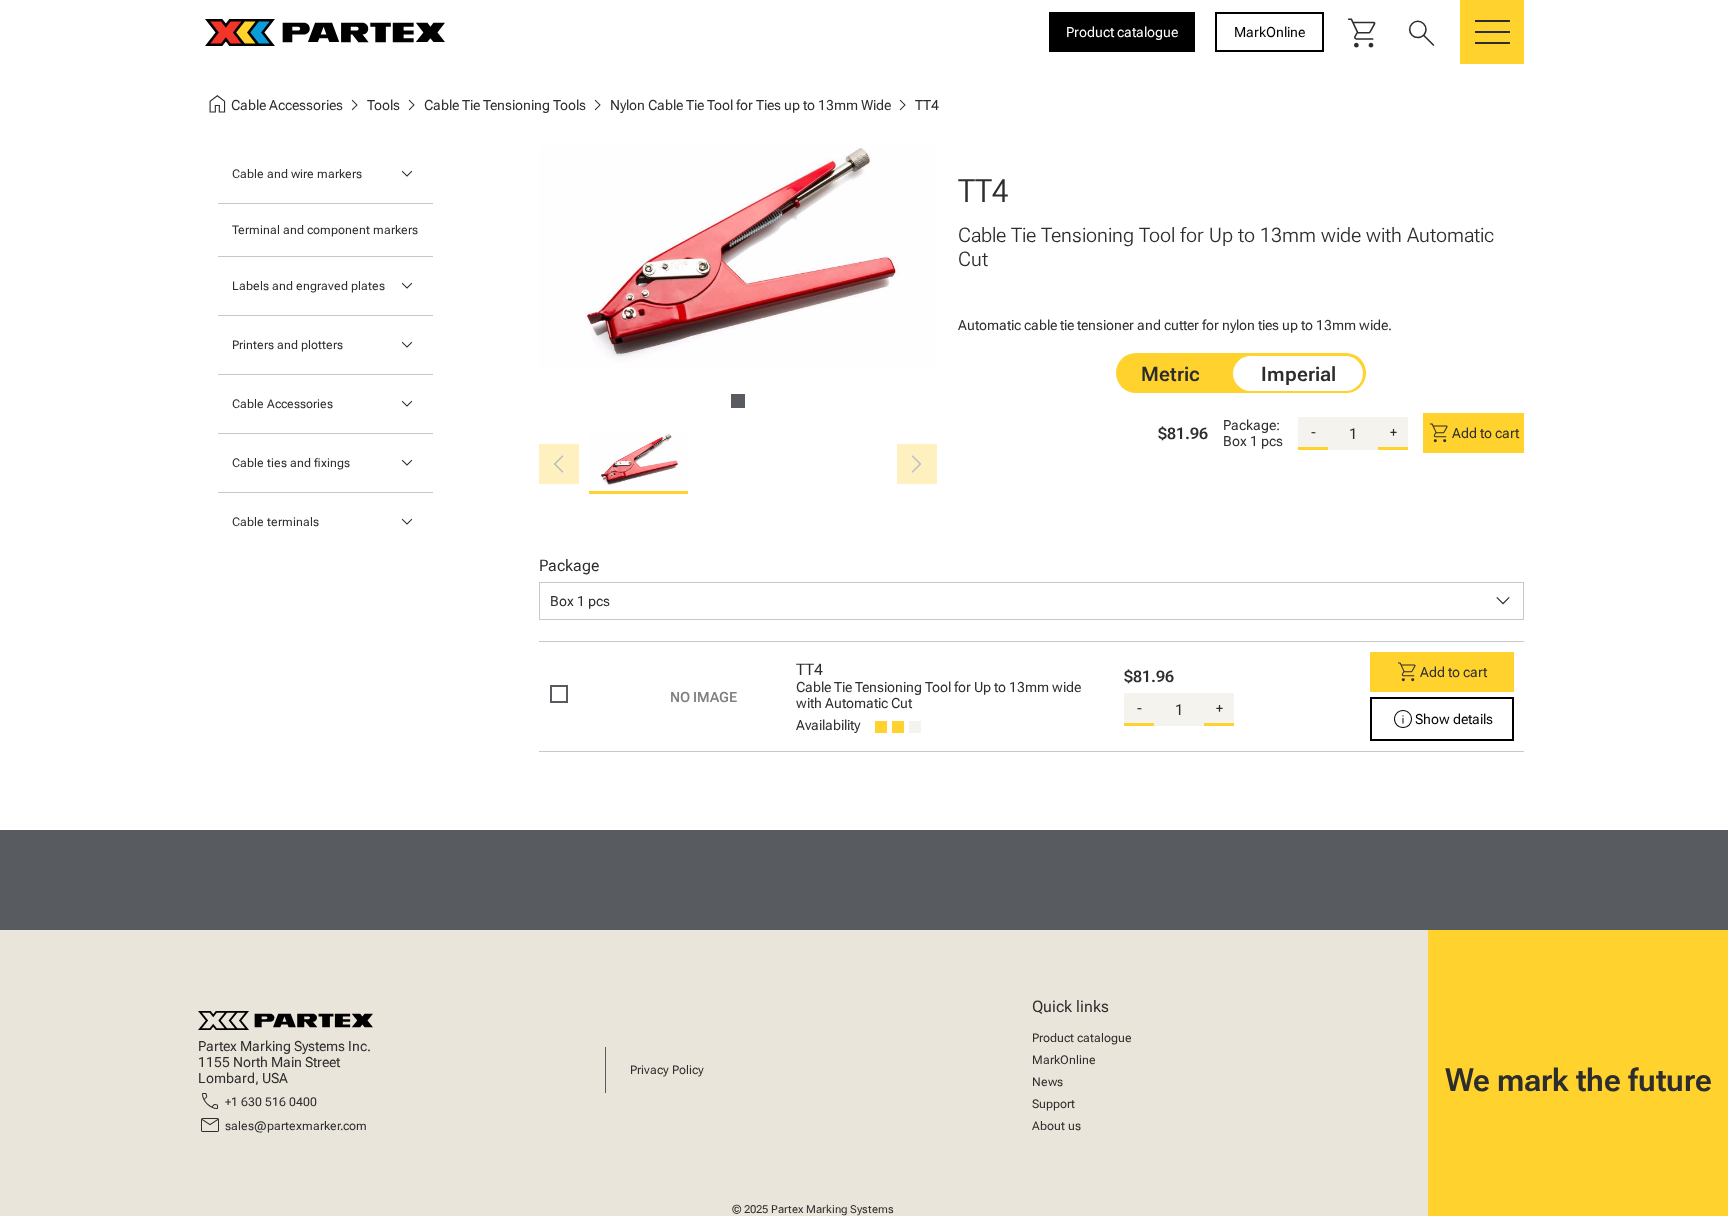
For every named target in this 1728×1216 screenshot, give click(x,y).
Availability (828, 725)
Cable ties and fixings (291, 463)
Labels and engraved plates (308, 286)
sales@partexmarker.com (296, 1126)
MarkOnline (1064, 1060)
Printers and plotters (287, 345)
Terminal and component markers (325, 230)
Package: (1251, 425)
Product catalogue (1082, 1038)
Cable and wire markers (297, 174)
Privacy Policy (667, 1070)
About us (1056, 1126)
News (1047, 1082)
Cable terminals (275, 522)
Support (1053, 1104)
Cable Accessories (282, 404)
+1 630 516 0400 (271, 1102)
